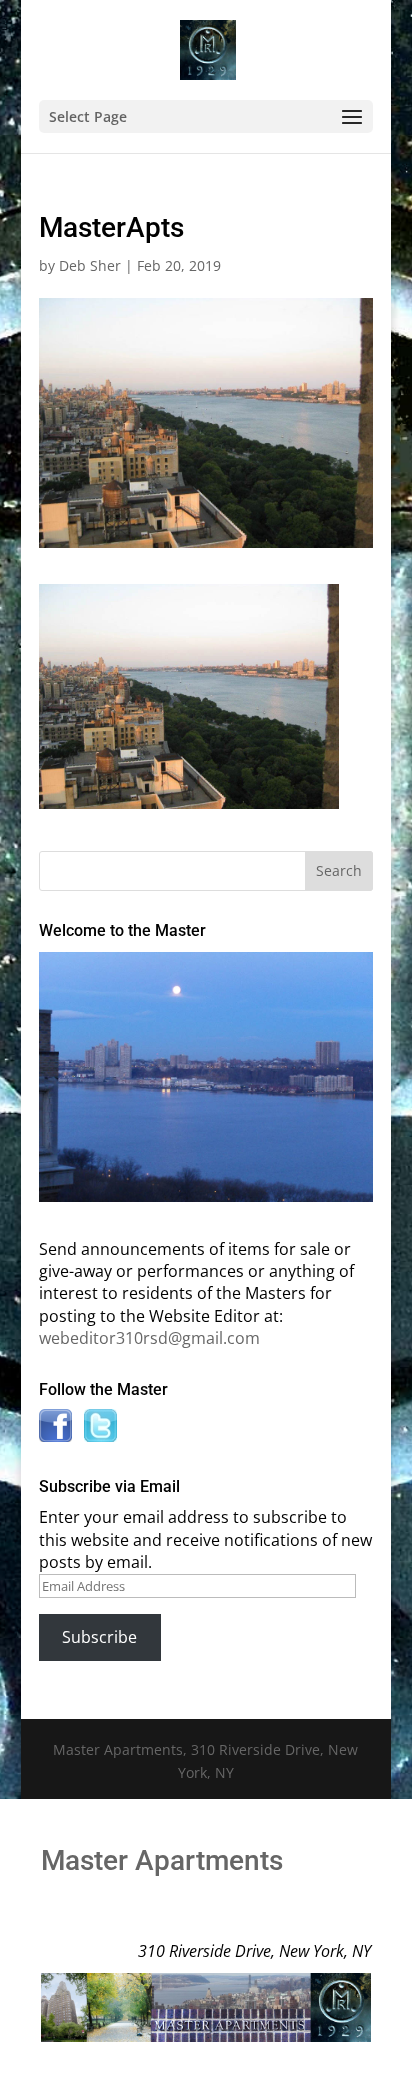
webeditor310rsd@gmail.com (149, 1338)
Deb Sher (90, 265)
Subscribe (99, 1637)
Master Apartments (162, 1860)
